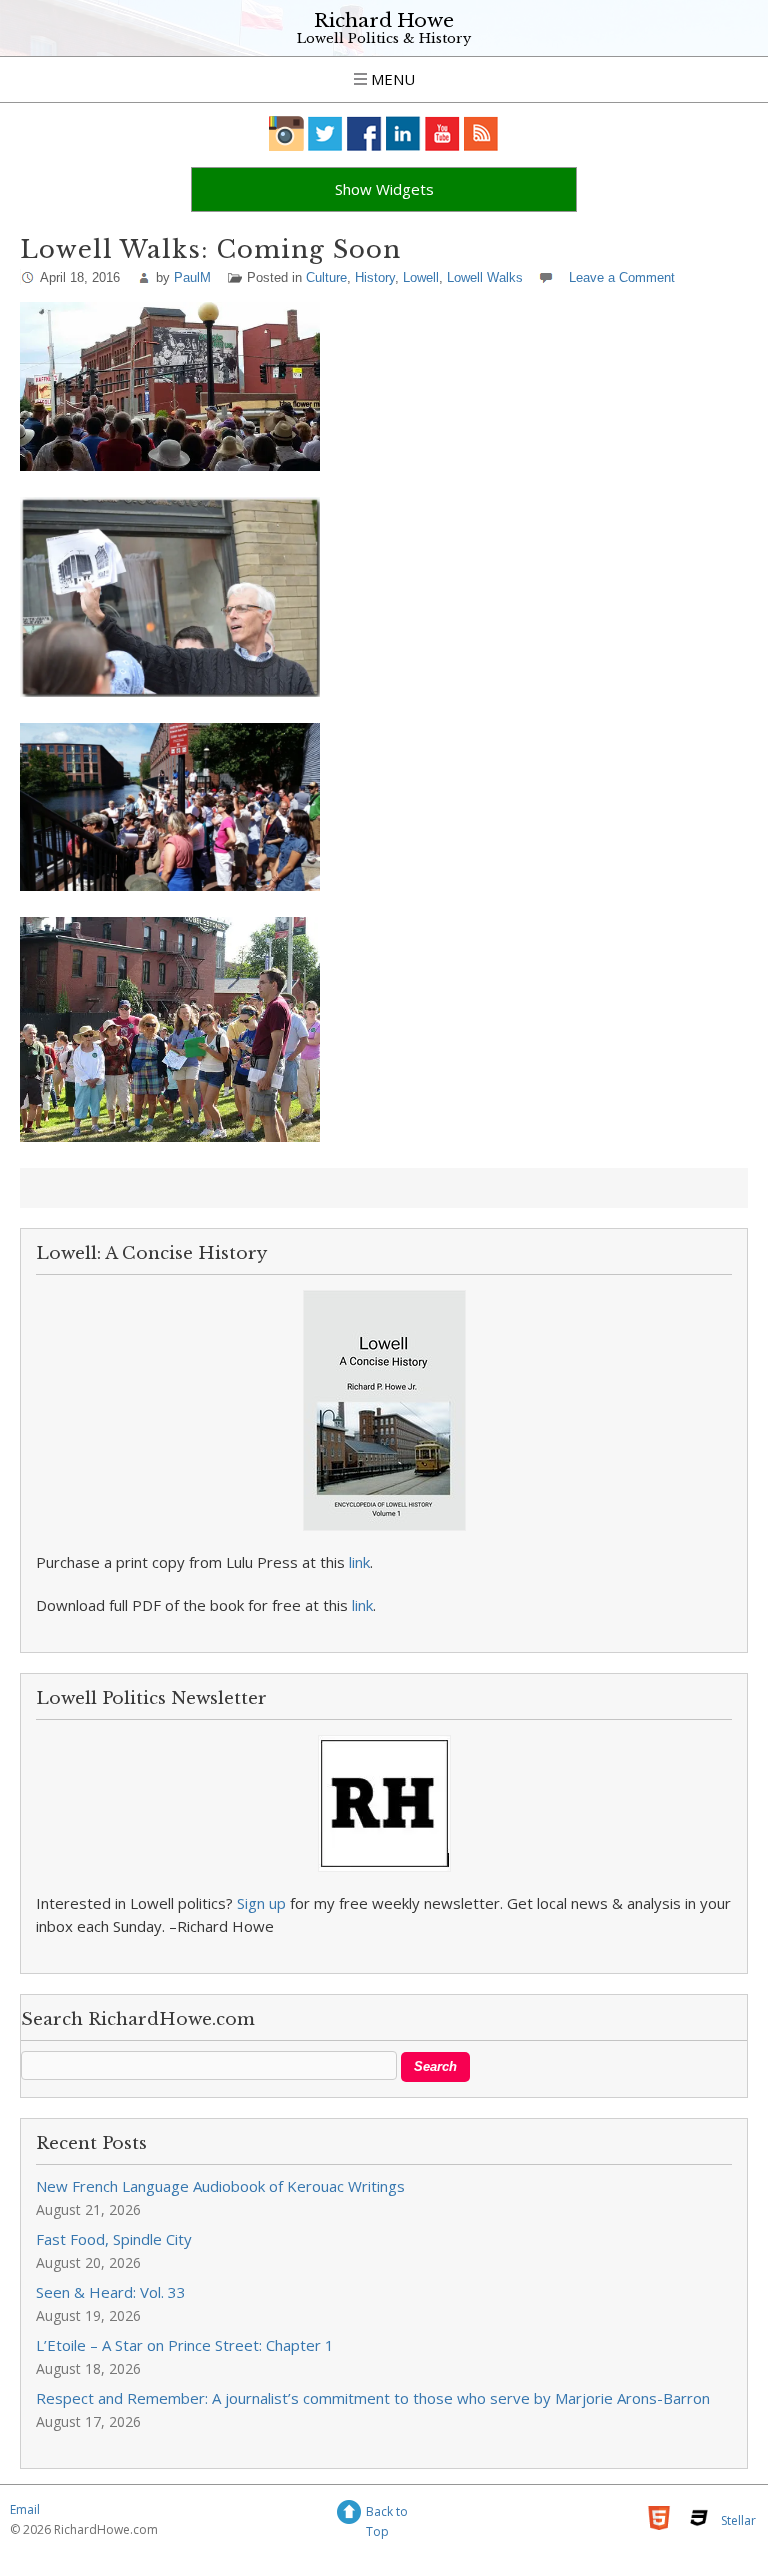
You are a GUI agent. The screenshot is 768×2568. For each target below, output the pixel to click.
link (359, 1562)
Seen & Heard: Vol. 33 (111, 2292)
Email (25, 2509)
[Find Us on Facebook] (364, 133)
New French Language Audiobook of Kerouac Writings (220, 2186)
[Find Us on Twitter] (325, 133)
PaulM (192, 277)
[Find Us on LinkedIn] (403, 133)
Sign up (261, 1903)
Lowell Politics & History (384, 38)
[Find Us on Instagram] (286, 133)
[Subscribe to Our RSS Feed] (481, 133)
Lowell (421, 277)
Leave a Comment (622, 277)
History (375, 277)
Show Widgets (384, 189)
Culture (326, 277)
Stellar (738, 2520)
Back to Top (387, 2514)
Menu (391, 79)
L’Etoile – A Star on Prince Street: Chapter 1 (185, 2345)
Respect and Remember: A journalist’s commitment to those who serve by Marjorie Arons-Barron (373, 2398)
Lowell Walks (485, 277)
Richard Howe (384, 20)
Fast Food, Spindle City (114, 2239)
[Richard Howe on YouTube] (442, 133)
